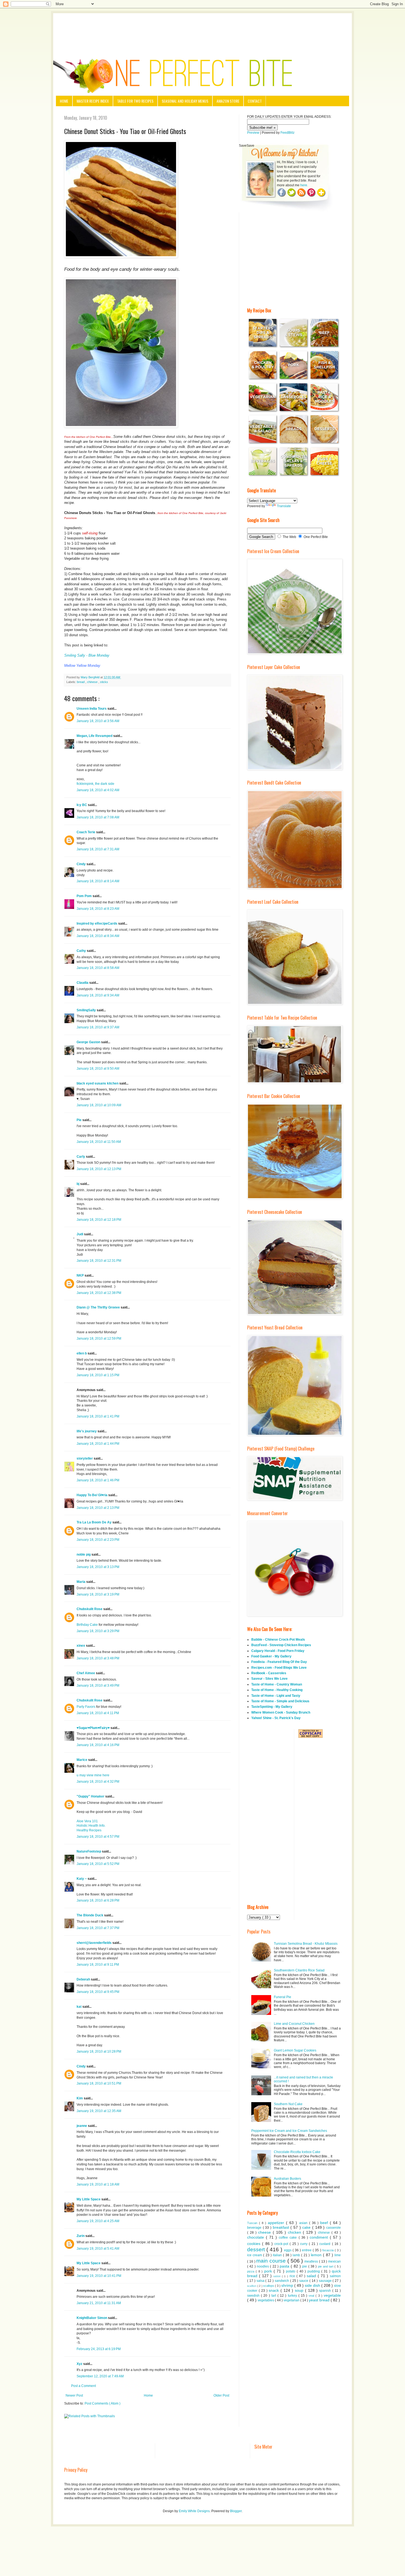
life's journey (87, 1431)
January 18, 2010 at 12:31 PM (99, 1261)
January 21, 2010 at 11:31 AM (99, 2303)
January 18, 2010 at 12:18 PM (99, 1220)
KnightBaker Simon (92, 2318)
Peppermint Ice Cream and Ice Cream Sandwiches (289, 2131)
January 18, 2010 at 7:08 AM (98, 817)
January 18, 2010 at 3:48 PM (98, 1658)
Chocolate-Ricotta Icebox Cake (297, 2152)
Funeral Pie (283, 1997)
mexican (334, 2261)
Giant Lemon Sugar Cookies (295, 2050)
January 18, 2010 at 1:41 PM (98, 1416)
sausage (326, 2281)
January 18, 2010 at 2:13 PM (98, 1508)
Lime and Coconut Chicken (294, 2024)
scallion (252, 2286)
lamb (297, 2255)
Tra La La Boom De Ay (94, 1522)
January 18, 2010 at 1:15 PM (98, 1375)
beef (325, 2223)
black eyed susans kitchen (98, 1083)
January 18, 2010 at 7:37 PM (98, 1928)
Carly (81, 1157)
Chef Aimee (86, 1673)
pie (305, 2266)
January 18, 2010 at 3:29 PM (98, 1631)
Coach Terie (86, 832)
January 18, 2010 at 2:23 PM (98, 1540)
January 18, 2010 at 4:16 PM (98, 1745)
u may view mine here (93, 1775)
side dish (313, 2285)
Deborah (84, 1979)
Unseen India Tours (92, 709)
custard (326, 2244)
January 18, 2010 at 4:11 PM (98, 1713)
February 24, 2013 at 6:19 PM (99, 2349)
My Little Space (89, 2199)
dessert (257, 2249)
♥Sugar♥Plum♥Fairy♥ (94, 1728)
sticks (104, 682)
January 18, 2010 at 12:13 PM (99, 1169)
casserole (334, 2228)
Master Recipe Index (93, 101)
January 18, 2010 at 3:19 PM (98, 1594)
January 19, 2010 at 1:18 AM (98, 2184)
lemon (317, 2255)
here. (304, 185)
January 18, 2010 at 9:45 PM (98, 1992)
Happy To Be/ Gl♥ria (92, 1495)
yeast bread (320, 2300)
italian (278, 2255)
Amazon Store (228, 101)
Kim (80, 2098)
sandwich (282, 2281)
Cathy (82, 951)
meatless (312, 2261)
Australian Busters (287, 2179)
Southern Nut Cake (288, 2104)
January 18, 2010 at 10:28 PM (99, 2051)
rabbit (278, 2276)
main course (272, 2261)
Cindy (82, 864)
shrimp (288, 2285)
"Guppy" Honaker (91, 1796)
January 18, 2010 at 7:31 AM (98, 849)
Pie (79, 1120)
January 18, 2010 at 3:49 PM (98, 1686)
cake (307, 2227)
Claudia (83, 983)
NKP (81, 1275)
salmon (335, 2276)
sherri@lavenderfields (94, 1943)
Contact (255, 101)
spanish (326, 2291)
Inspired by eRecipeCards (97, 924)
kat (79, 2007)
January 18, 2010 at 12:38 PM (99, 1293)
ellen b (82, 1353)
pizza (251, 2271)
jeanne (82, 2126)
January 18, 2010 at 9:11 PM (98, 1965)
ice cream (255, 2255)
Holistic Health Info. (91, 1826)
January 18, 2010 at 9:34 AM (98, 995)
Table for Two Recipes (135, 101)
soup (300, 2290)
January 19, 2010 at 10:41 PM (99, 2276)
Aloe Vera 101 (87, 1821)
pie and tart (326, 2266)
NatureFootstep (89, 1851)
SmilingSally (87, 1010)
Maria (81, 1582)
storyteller (85, 1458)
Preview (253, 133)
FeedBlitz (287, 133)
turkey (293, 2296)
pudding (314, 2271)
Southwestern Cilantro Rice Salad (299, 1970)
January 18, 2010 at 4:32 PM (98, 1782)
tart (274, 2296)
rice (293, 2276)
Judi (80, 1234)
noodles (263, 2266)
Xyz (80, 2364)
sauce (304, 2281)
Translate (284, 506)
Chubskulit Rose (90, 1609)
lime (338, 2255)
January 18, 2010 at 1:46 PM (98, 1480)
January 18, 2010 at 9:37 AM (98, 1027)
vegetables (266, 2300)
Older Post (221, 2395)
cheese (265, 2232)
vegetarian (292, 2300)
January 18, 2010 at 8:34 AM (98, 936)
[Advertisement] (202, 28)
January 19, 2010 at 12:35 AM (99, 2111)
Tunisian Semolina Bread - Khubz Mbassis (306, 1944)
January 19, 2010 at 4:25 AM (98, 2221)
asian (304, 2223)
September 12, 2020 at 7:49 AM (100, 2376)
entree (307, 2250)
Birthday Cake (87, 1625)
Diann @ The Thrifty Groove (99, 1307)
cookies (255, 2244)
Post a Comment (83, 2386)
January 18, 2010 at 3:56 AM (98, 721)
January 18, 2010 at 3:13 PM (98, 1567)
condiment (320, 2237)
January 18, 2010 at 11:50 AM (99, 1142)
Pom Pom (85, 896)
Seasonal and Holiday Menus (185, 101)
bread (81, 682)
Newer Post (74, 2395)
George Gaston (89, 1042)
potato (291, 2271)
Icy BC (82, 805)
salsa (261, 2281)
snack (275, 2290)
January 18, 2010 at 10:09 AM (99, 1105)
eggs (288, 2250)
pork (269, 2271)
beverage (255, 2228)
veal (312, 2296)
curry (304, 2244)
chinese (93, 682)
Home (64, 101)
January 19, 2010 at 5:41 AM (98, 2249)
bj (78, 1184)
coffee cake (289, 2238)
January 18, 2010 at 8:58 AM (98, 968)
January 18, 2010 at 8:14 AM (98, 881)
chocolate (256, 2237)
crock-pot (282, 2244)
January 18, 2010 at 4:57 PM (98, 1837)
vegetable (332, 2295)
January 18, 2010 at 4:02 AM (98, 790)
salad (312, 2276)
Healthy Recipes (89, 1830)
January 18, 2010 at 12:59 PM (99, 1338)
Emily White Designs (194, 2511)
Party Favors (86, 1707)
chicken (295, 2232)
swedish (254, 2296)
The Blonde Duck (90, 1915)
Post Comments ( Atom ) (102, 2403)
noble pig (84, 1555)
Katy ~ (82, 1879)
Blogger (236, 2511)
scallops (269, 2286)
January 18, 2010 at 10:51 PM (99, 2083)
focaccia (329, 2250)
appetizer (277, 2223)
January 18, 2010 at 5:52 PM (98, 1864)
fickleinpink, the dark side (95, 784)
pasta (285, 2266)
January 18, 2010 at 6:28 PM (98, 1900)
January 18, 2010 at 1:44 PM (98, 1444)
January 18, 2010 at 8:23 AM (98, 909)
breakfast (282, 2227)
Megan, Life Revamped (95, 736)
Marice (82, 1760)
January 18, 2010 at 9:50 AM (98, 1069)
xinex (81, 1646)
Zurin (81, 2236)
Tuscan (253, 2223)
